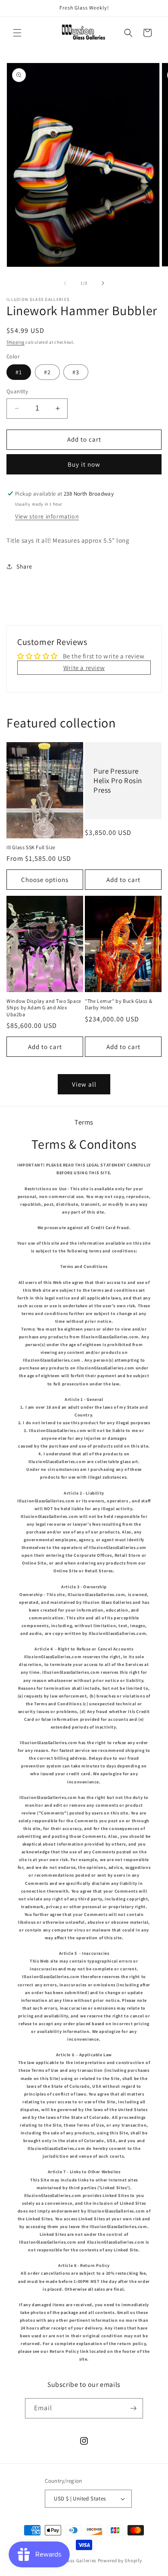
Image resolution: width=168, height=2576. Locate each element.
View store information (47, 516)
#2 (47, 372)
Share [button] (24, 566)
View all (84, 1084)
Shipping (16, 342)
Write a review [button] (84, 668)
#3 (76, 372)
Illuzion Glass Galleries (70, 2560)
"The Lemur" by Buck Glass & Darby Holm (118, 1004)
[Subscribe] (133, 2408)
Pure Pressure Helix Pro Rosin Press (118, 781)
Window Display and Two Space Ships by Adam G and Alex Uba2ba (44, 1008)
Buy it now (84, 464)
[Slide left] (65, 283)
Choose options (45, 880)
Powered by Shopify (120, 2560)
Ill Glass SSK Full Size (31, 847)
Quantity (17, 391)
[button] (17, 33)
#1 (19, 372)
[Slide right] (103, 283)
